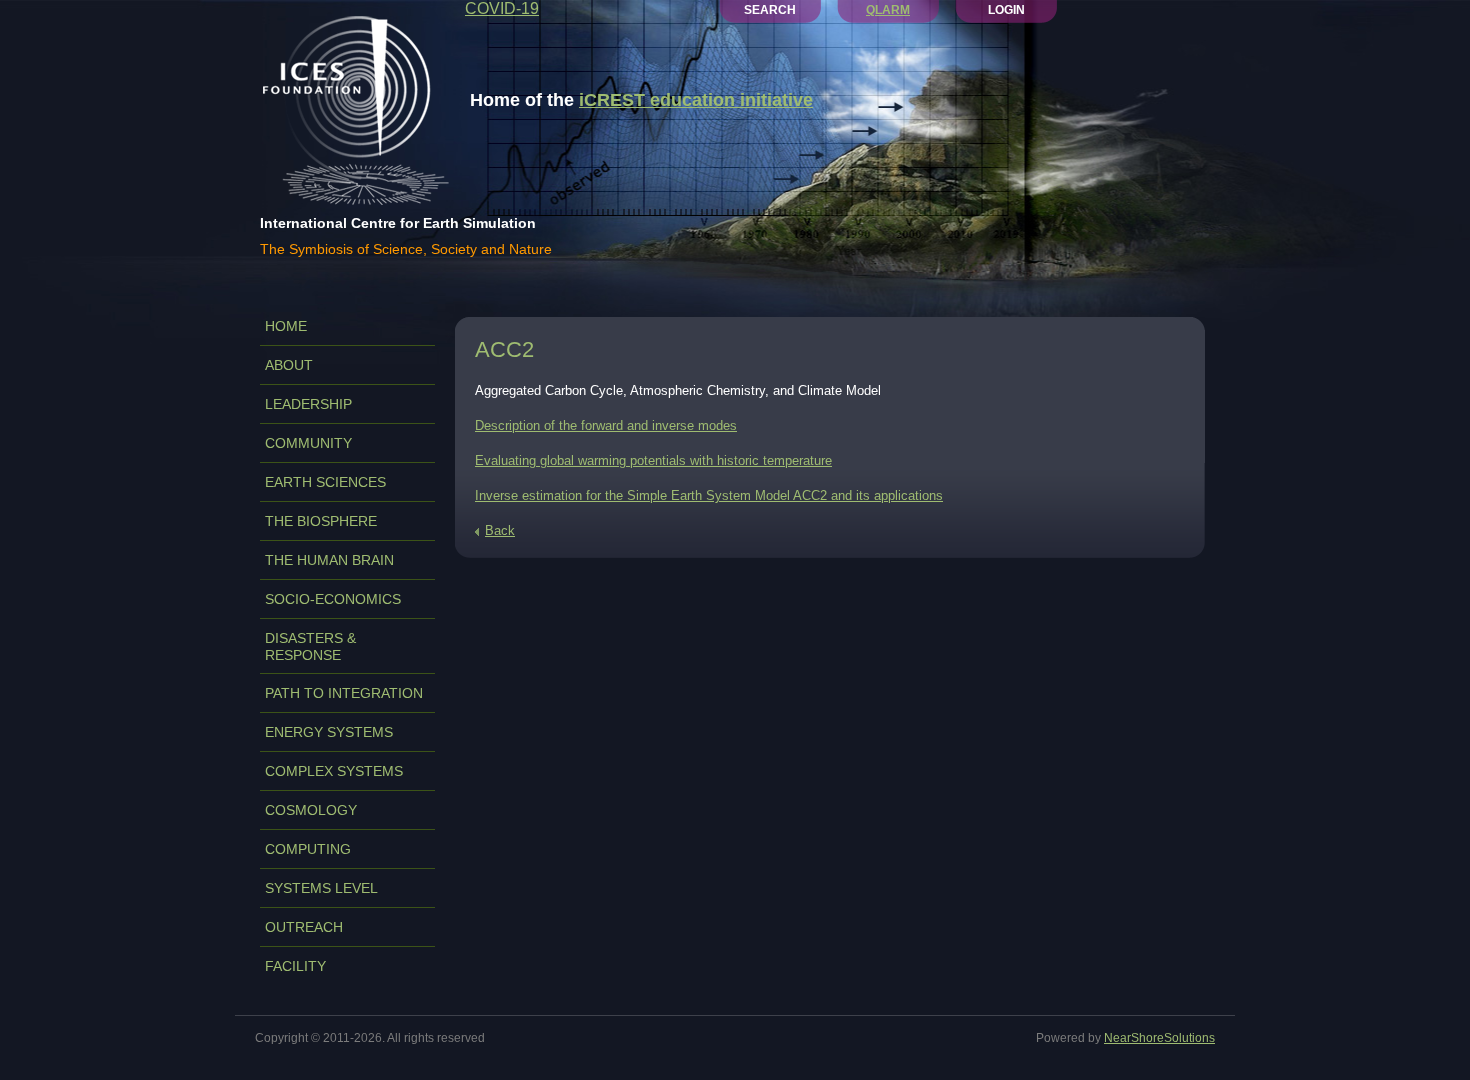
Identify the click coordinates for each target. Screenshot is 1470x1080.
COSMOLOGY (311, 810)
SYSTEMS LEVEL (321, 888)
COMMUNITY (308, 443)
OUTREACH (304, 927)
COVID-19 (502, 8)
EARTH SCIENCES (325, 482)
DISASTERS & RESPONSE (310, 646)
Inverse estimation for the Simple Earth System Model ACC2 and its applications (709, 495)
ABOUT (289, 365)
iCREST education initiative (696, 100)
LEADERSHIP (308, 404)
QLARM (888, 10)
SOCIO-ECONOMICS (333, 599)
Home (286, 326)
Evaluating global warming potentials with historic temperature (653, 460)
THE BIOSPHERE (321, 521)
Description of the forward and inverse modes (606, 425)
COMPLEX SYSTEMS (334, 771)
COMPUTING (308, 849)
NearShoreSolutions (1159, 1038)
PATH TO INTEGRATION (344, 693)
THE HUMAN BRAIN (329, 560)
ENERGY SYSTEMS (329, 732)
